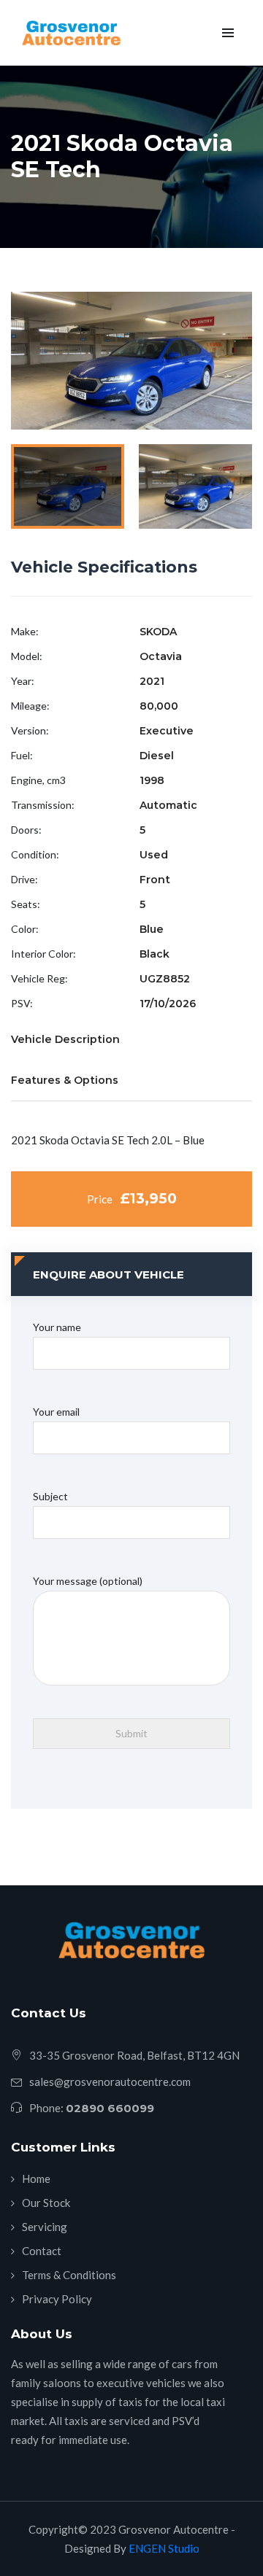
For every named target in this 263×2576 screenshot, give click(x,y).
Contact (42, 2251)
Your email (56, 1412)
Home (36, 2179)
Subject (50, 1496)
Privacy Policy (57, 2299)
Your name (57, 1327)
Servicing (45, 2227)
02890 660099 (110, 2108)
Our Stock (46, 2203)
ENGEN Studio (163, 2548)
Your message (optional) (88, 1581)
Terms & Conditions (69, 2275)
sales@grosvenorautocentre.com (110, 2082)
